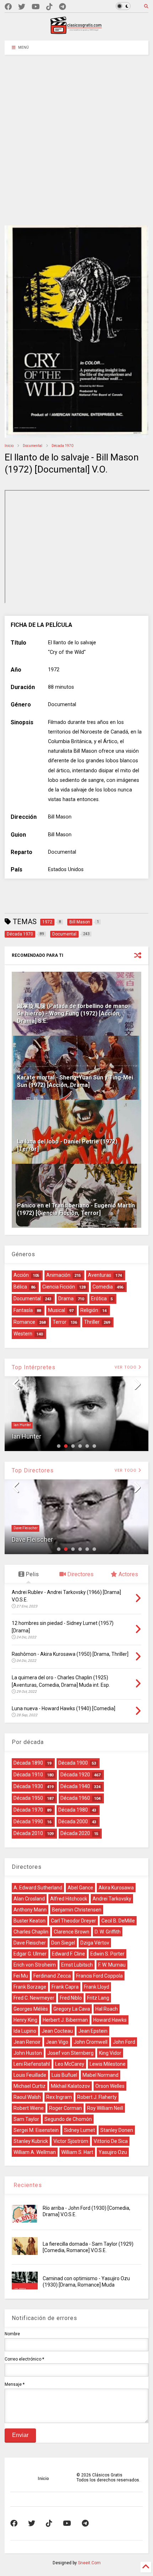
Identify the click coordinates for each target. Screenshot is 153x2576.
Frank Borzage (30, 1987)
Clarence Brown (72, 1932)
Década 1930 (28, 1786)
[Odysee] (36, 7)
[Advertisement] (76, 135)
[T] (62, 7)
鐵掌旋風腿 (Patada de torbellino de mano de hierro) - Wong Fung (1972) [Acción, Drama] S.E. (73, 1014)
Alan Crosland (29, 1899)
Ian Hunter (22, 1425)
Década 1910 (28, 1775)
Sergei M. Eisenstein (36, 2130)
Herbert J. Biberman (65, 2020)
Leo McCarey (70, 2064)
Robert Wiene (29, 2108)
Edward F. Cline (68, 1954)
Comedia (103, 1287)
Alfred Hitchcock (69, 1899)
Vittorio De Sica (111, 2141)
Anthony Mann (30, 1910)
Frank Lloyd (97, 1987)
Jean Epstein (93, 2031)
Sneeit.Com (89, 2563)
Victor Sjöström (71, 2141)
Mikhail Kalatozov (70, 2086)
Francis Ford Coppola (99, 1976)
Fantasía (23, 1310)
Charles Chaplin (31, 1932)
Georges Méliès (31, 2009)
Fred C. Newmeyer (34, 1998)
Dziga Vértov (95, 1943)
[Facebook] (8, 7)
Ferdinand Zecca (52, 1976)
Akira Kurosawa (116, 1888)
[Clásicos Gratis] (76, 32)
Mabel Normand (101, 2075)
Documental (33, 446)
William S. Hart (77, 2152)
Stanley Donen (117, 2130)
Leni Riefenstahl (32, 2064)
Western (23, 1334)
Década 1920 (75, 1775)
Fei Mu (21, 1976)
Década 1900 (73, 1763)
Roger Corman (65, 2108)
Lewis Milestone (108, 2064)
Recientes (27, 2185)
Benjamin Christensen (77, 1910)
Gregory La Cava (72, 2009)
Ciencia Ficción (59, 1287)
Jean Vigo (57, 2042)
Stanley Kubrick (31, 2141)
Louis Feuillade (30, 2075)
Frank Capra (65, 1987)
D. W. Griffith (108, 1932)
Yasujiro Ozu (113, 2152)
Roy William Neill (105, 2108)
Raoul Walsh (27, 2097)
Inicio (9, 446)
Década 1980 (73, 1810)
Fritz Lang (98, 1998)
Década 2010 (28, 1833)
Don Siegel (63, 1943)
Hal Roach (107, 2009)
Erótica (99, 1298)
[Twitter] (22, 7)
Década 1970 (62, 446)
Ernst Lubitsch (77, 1965)
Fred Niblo (71, 1998)
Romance (24, 1322)
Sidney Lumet (80, 2130)
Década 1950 (28, 1798)
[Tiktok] (49, 7)
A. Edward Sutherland (38, 1888)
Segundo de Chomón (68, 2119)
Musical (57, 1310)
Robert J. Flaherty (97, 2097)
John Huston (28, 2053)
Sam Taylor (26, 2119)
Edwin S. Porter (107, 1954)
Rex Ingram (59, 2097)
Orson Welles (110, 2086)
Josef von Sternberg (70, 2053)
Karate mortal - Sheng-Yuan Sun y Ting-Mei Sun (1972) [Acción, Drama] (75, 1081)
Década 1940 (75, 1786)
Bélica (20, 1287)
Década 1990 (28, 1822)
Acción (21, 1275)
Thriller (92, 1322)
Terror (60, 1322)
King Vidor (110, 2053)
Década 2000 (73, 1822)
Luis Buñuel (64, 2075)
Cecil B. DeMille (118, 1921)
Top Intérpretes (34, 1367)
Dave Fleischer (26, 1528)
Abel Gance (80, 1888)
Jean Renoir (27, 2042)
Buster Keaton (30, 1921)
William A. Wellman (35, 2152)
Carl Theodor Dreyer (73, 1921)
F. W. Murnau (112, 1965)
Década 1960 (75, 1798)
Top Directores (33, 1470)
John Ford (124, 2042)
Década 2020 (75, 1833)
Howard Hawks (110, 2020)
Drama (66, 1298)
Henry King (25, 2020)
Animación (58, 1275)
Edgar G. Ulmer (30, 1954)
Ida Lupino (25, 2031)
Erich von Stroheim (35, 1965)
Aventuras (100, 1275)
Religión (89, 1310)
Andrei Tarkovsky (112, 1899)
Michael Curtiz (30, 2086)
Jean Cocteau (57, 2031)
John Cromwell (91, 2042)
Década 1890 (28, 1763)
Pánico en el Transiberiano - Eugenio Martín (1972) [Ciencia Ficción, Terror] (76, 1209)
